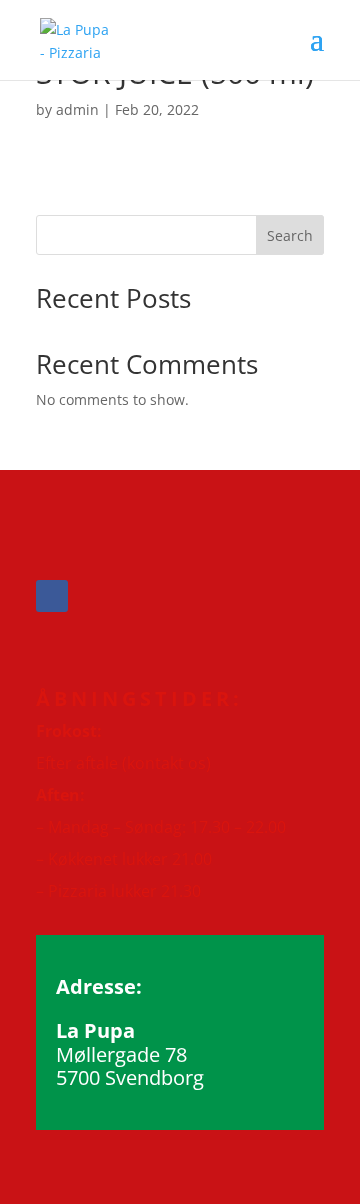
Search (290, 235)
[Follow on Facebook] (52, 596)
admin (77, 109)
